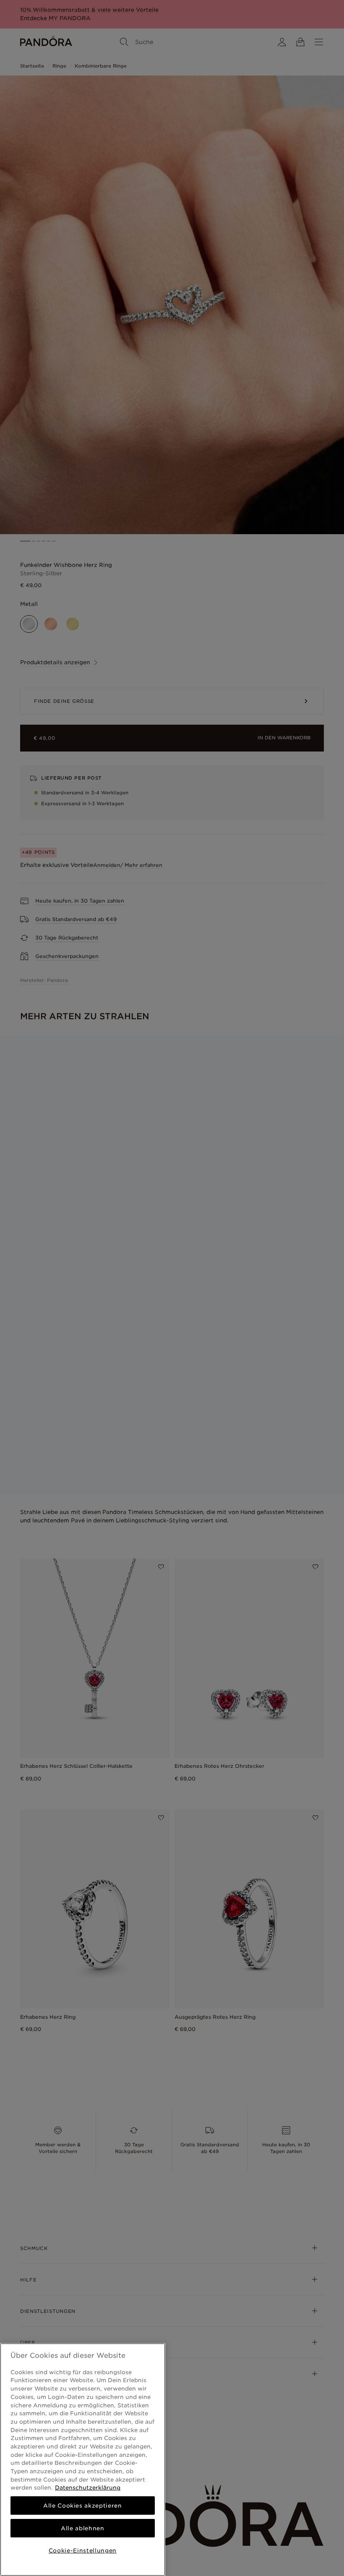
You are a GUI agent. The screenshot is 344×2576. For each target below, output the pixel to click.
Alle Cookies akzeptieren (83, 2506)
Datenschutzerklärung (88, 2487)
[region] (83, 2460)
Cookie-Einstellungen (83, 2550)
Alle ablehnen (83, 2528)
